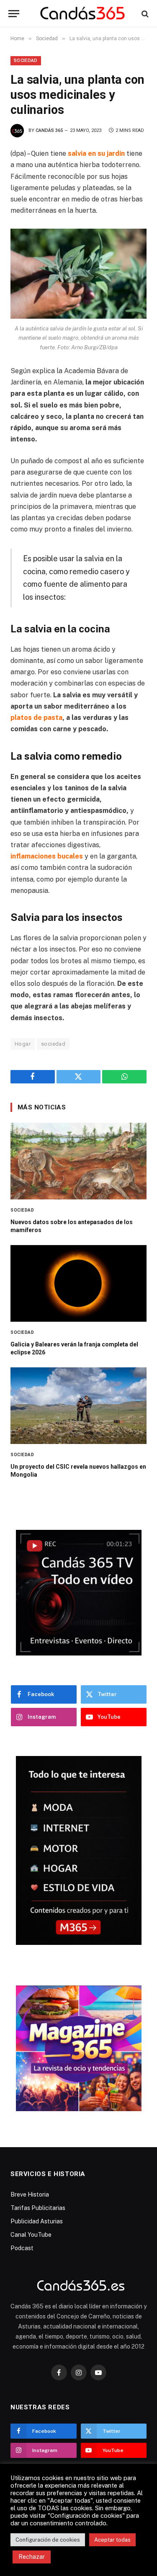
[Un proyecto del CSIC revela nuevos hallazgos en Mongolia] (78, 1406)
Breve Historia (30, 2194)
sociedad (53, 1044)
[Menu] (14, 14)
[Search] (144, 14)
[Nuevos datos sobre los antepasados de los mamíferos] (78, 1161)
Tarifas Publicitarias (38, 2208)
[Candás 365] (83, 14)
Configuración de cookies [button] (48, 2540)
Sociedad (26, 61)
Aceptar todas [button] (112, 2540)
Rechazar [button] (32, 2557)
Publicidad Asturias (37, 2221)
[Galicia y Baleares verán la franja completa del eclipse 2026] (78, 1283)
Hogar (23, 1044)
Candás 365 (49, 130)
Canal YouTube (31, 2235)
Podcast (22, 2248)
